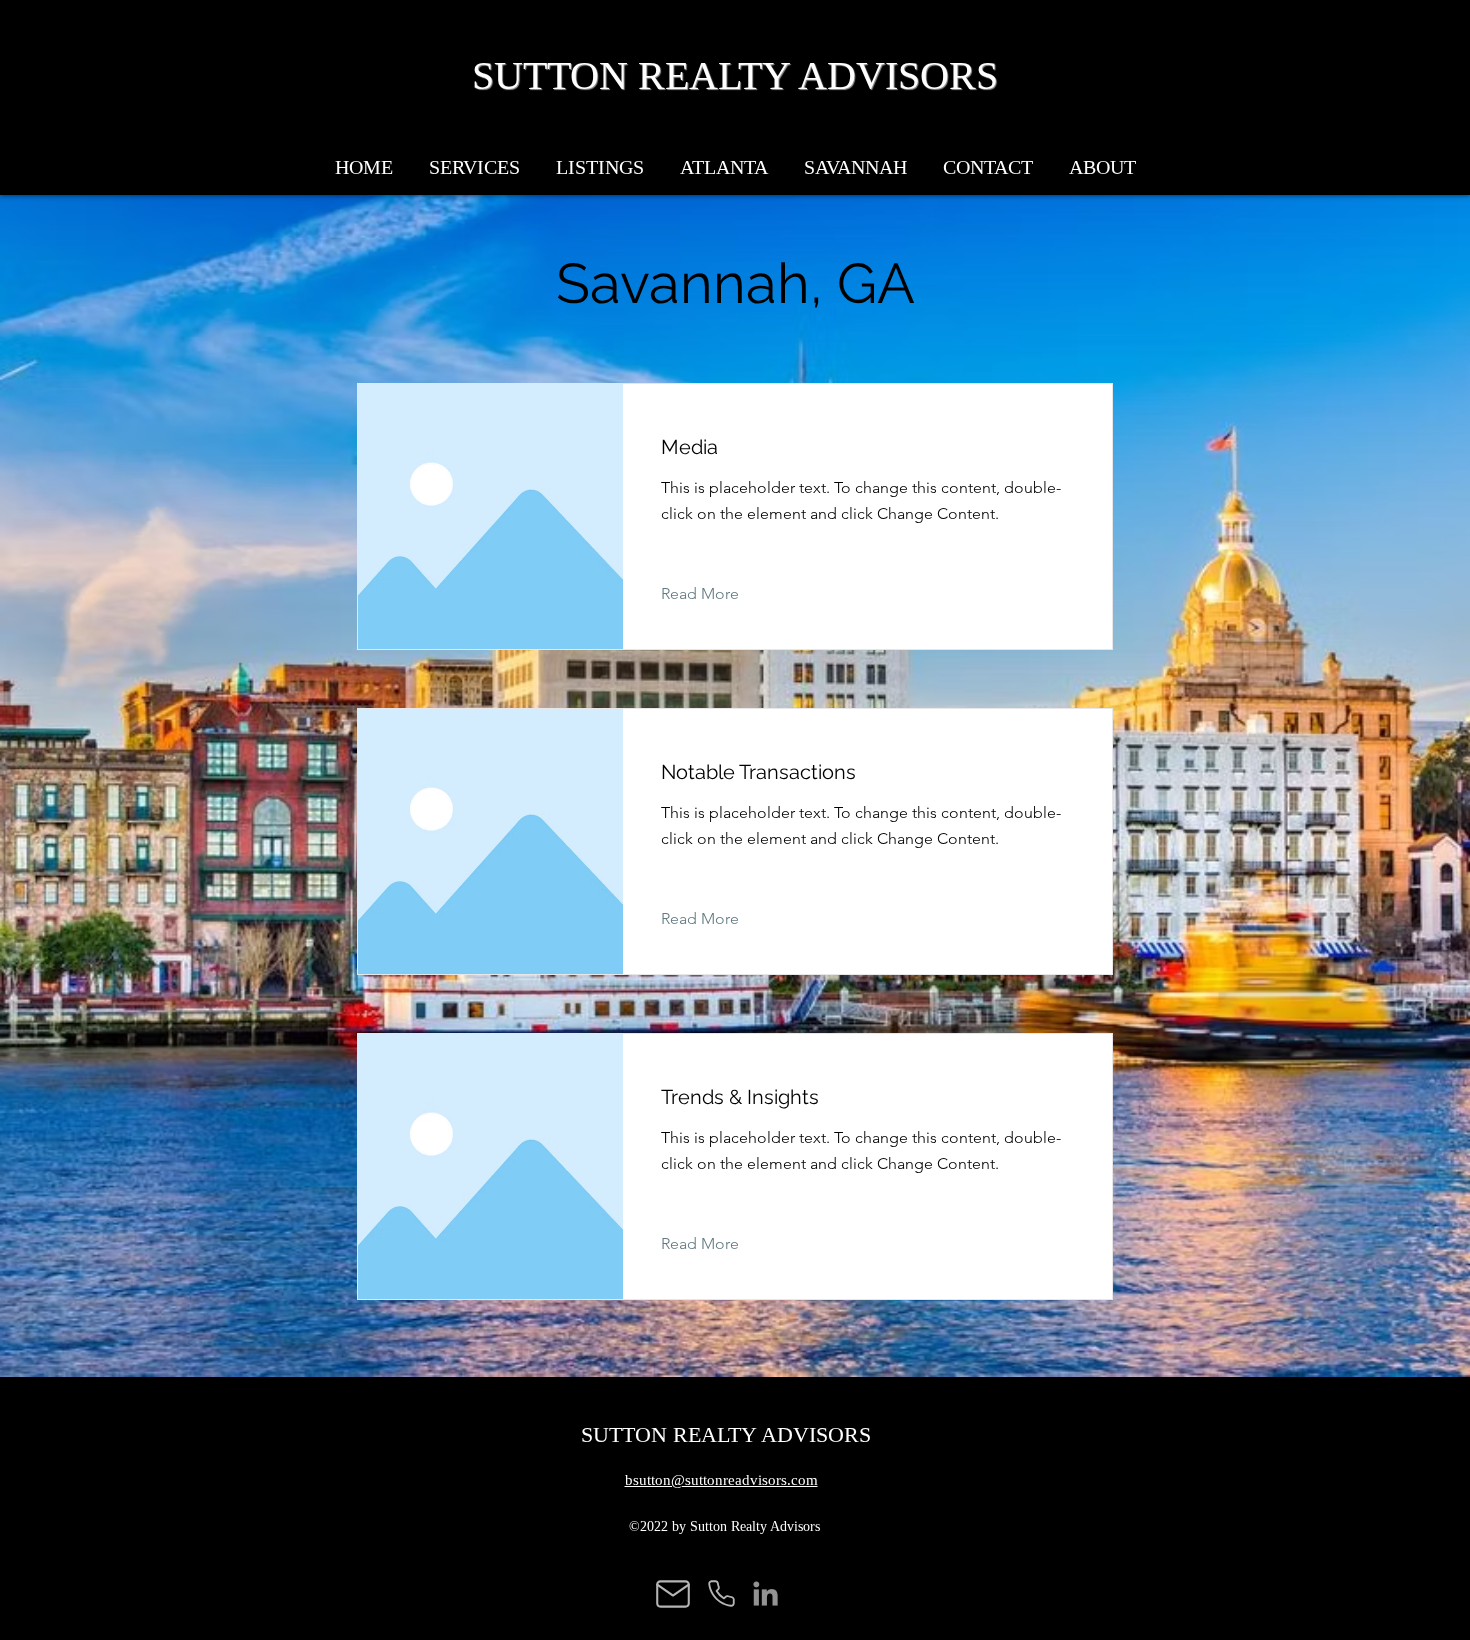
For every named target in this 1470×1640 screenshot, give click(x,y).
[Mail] (672, 1593)
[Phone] (721, 1593)
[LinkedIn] (765, 1593)
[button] (724, 158)
